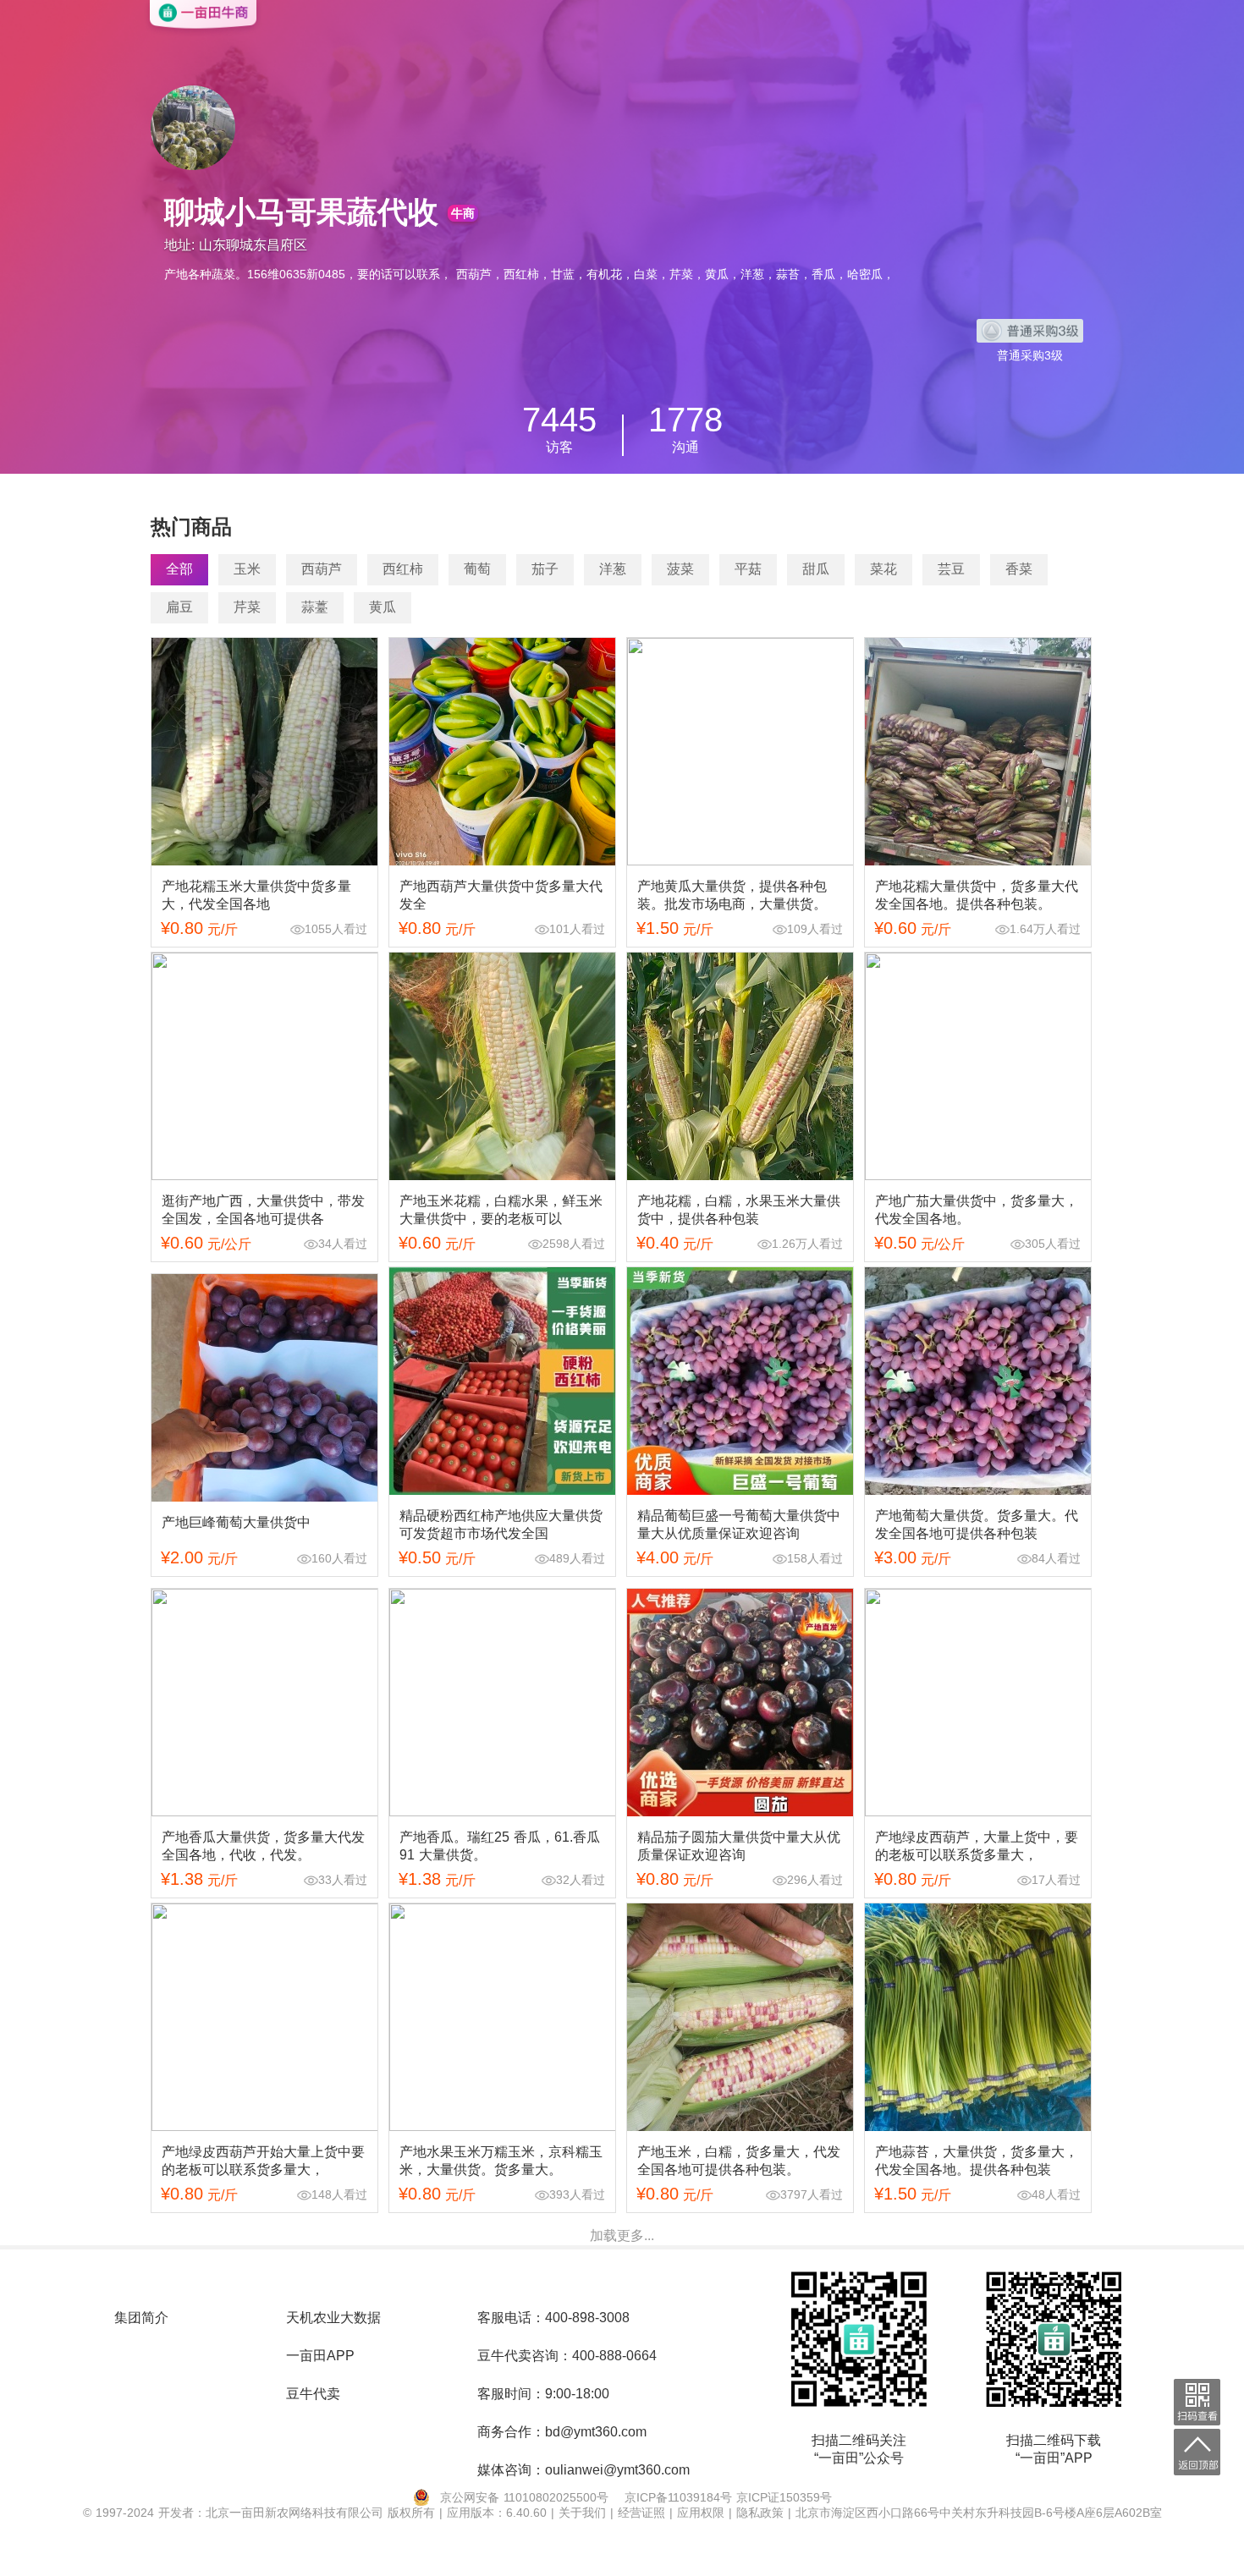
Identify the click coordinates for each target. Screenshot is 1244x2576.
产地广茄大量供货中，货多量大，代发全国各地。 (977, 1210)
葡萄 (477, 569)
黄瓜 (383, 607)
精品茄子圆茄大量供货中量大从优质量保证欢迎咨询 (739, 1846)
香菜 (1019, 569)
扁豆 (179, 607)
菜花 (883, 569)
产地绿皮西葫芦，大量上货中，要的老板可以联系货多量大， (977, 1846)
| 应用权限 (699, 2513)
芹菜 (247, 607)
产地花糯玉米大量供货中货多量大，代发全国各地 (256, 895)
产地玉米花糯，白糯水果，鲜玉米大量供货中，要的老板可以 (501, 1210)
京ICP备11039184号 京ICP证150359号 (728, 2497)
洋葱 (613, 569)
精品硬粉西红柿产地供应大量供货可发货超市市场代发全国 (501, 1524)
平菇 (748, 569)
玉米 (247, 569)
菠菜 (680, 569)
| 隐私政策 (758, 2513)
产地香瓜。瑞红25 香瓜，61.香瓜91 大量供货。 (500, 1846)
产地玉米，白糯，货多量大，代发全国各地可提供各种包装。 (739, 2161)
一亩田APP (320, 2356)
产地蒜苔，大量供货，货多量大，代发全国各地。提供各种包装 (977, 2161)
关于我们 (584, 2513)
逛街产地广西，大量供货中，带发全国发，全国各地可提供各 (263, 1210)
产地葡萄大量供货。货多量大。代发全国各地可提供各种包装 (977, 1524)
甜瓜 (816, 569)
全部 (179, 569)
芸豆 (951, 569)
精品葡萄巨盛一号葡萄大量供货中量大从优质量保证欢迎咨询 (739, 1524)
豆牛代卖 (313, 2394)
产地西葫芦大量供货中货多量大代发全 (501, 895)
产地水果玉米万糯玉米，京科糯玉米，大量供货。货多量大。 (501, 2161)
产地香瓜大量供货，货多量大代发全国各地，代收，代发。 (263, 1846)
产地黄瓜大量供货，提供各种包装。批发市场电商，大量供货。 (732, 895)
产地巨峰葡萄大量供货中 (236, 1522)
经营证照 (644, 2513)
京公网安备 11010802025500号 (524, 2497)
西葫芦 (322, 569)
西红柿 (403, 569)
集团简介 (141, 2318)
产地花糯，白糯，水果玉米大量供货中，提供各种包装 (739, 1210)
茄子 (545, 569)
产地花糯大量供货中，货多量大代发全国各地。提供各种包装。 (977, 895)
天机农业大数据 (333, 2318)
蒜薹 (315, 607)
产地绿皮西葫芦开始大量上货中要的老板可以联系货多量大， (263, 2161)
